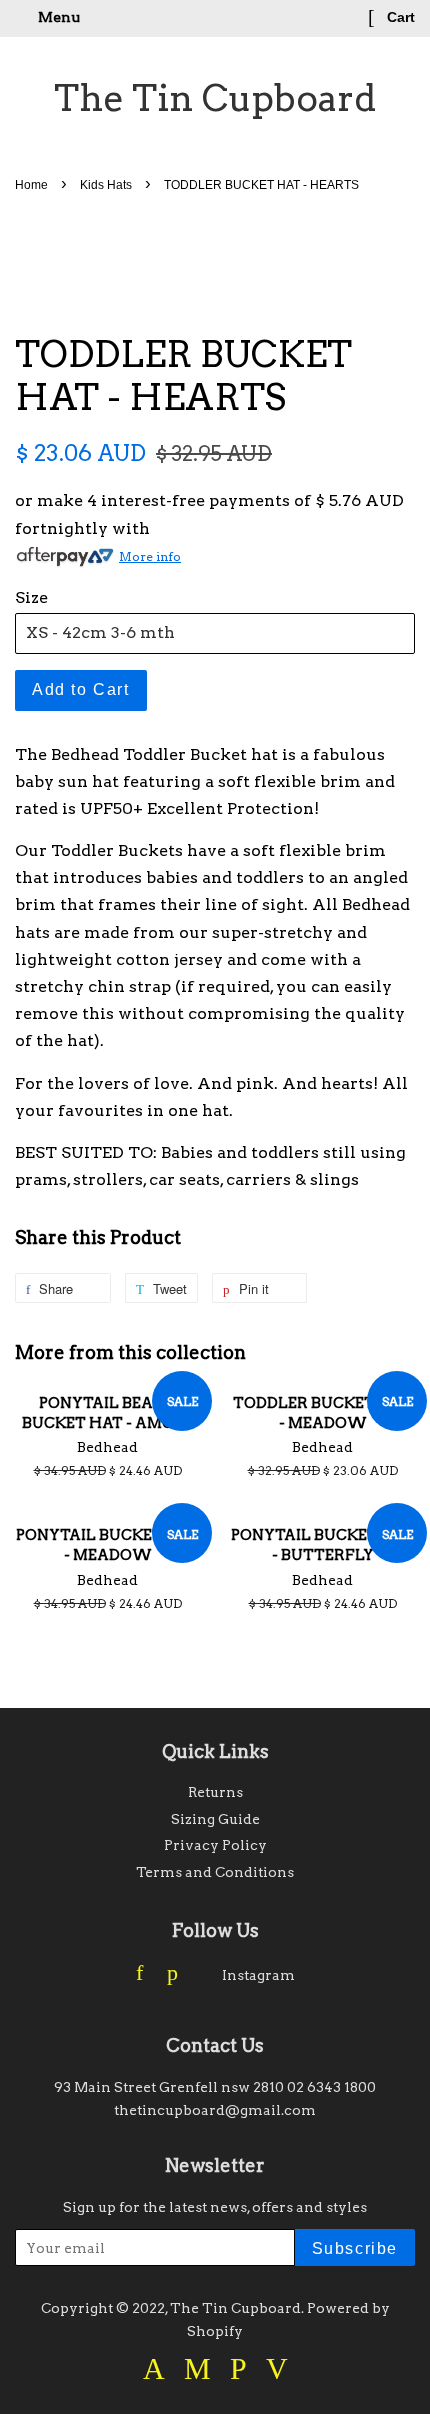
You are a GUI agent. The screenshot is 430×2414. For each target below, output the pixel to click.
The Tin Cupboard (215, 98)
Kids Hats (106, 185)
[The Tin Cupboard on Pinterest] (172, 1975)
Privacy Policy (215, 1845)
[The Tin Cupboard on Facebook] (139, 1975)
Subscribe (355, 2248)
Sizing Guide (215, 1819)
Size (31, 597)
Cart (399, 17)
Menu (57, 17)
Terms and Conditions (215, 1872)
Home (31, 185)
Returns (215, 1792)
